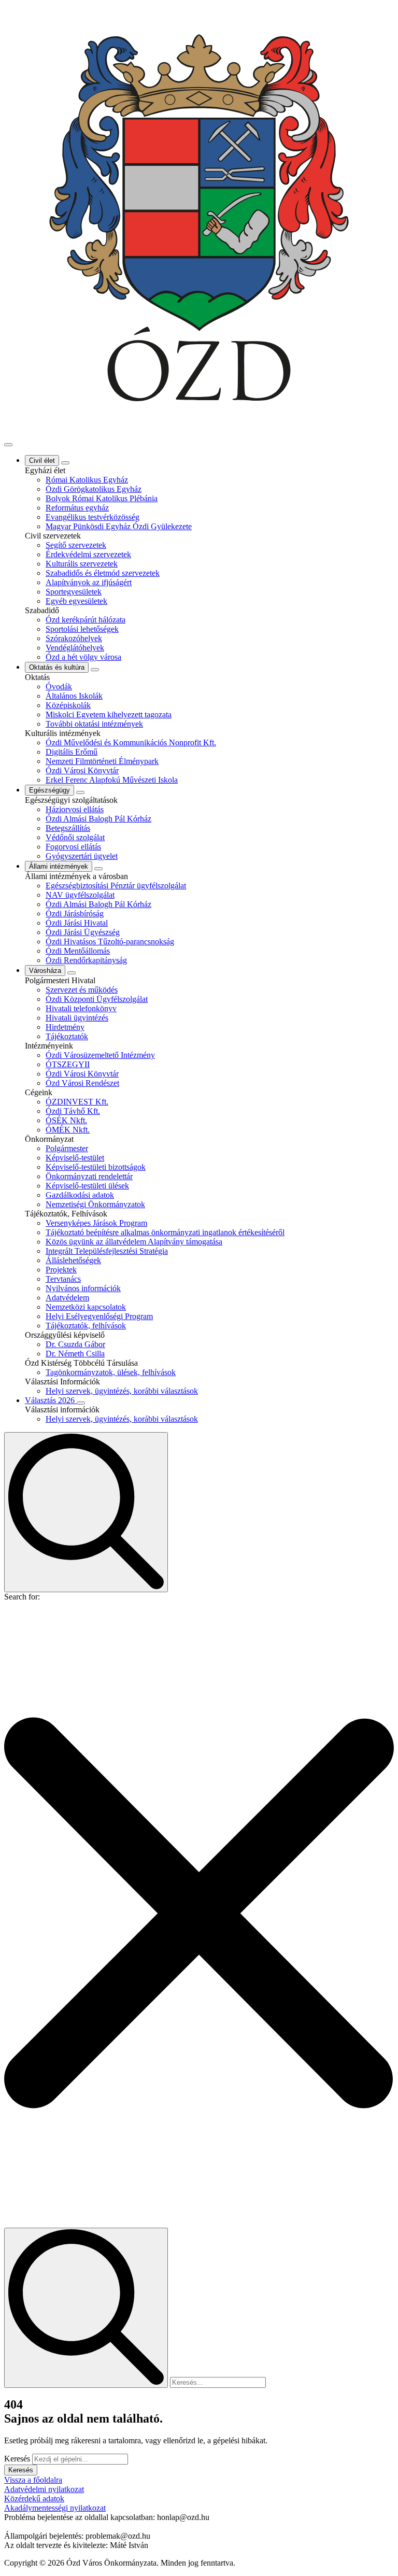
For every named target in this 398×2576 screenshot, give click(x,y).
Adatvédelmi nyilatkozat (44, 2489)
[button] (199, 1914)
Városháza (45, 971)
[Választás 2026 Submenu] (81, 1403)
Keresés (17, 2459)
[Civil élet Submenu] (65, 463)
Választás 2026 (51, 1400)
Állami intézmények (59, 866)
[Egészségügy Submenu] (80, 792)
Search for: (22, 1597)
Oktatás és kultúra (57, 667)
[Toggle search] (86, 1512)
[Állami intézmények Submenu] (98, 869)
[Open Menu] (8, 445)
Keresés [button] (21, 2470)
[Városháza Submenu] (72, 973)
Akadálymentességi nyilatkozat (55, 2508)
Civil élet (42, 461)
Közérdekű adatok (34, 2499)
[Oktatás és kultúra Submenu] (95, 670)
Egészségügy (49, 790)
